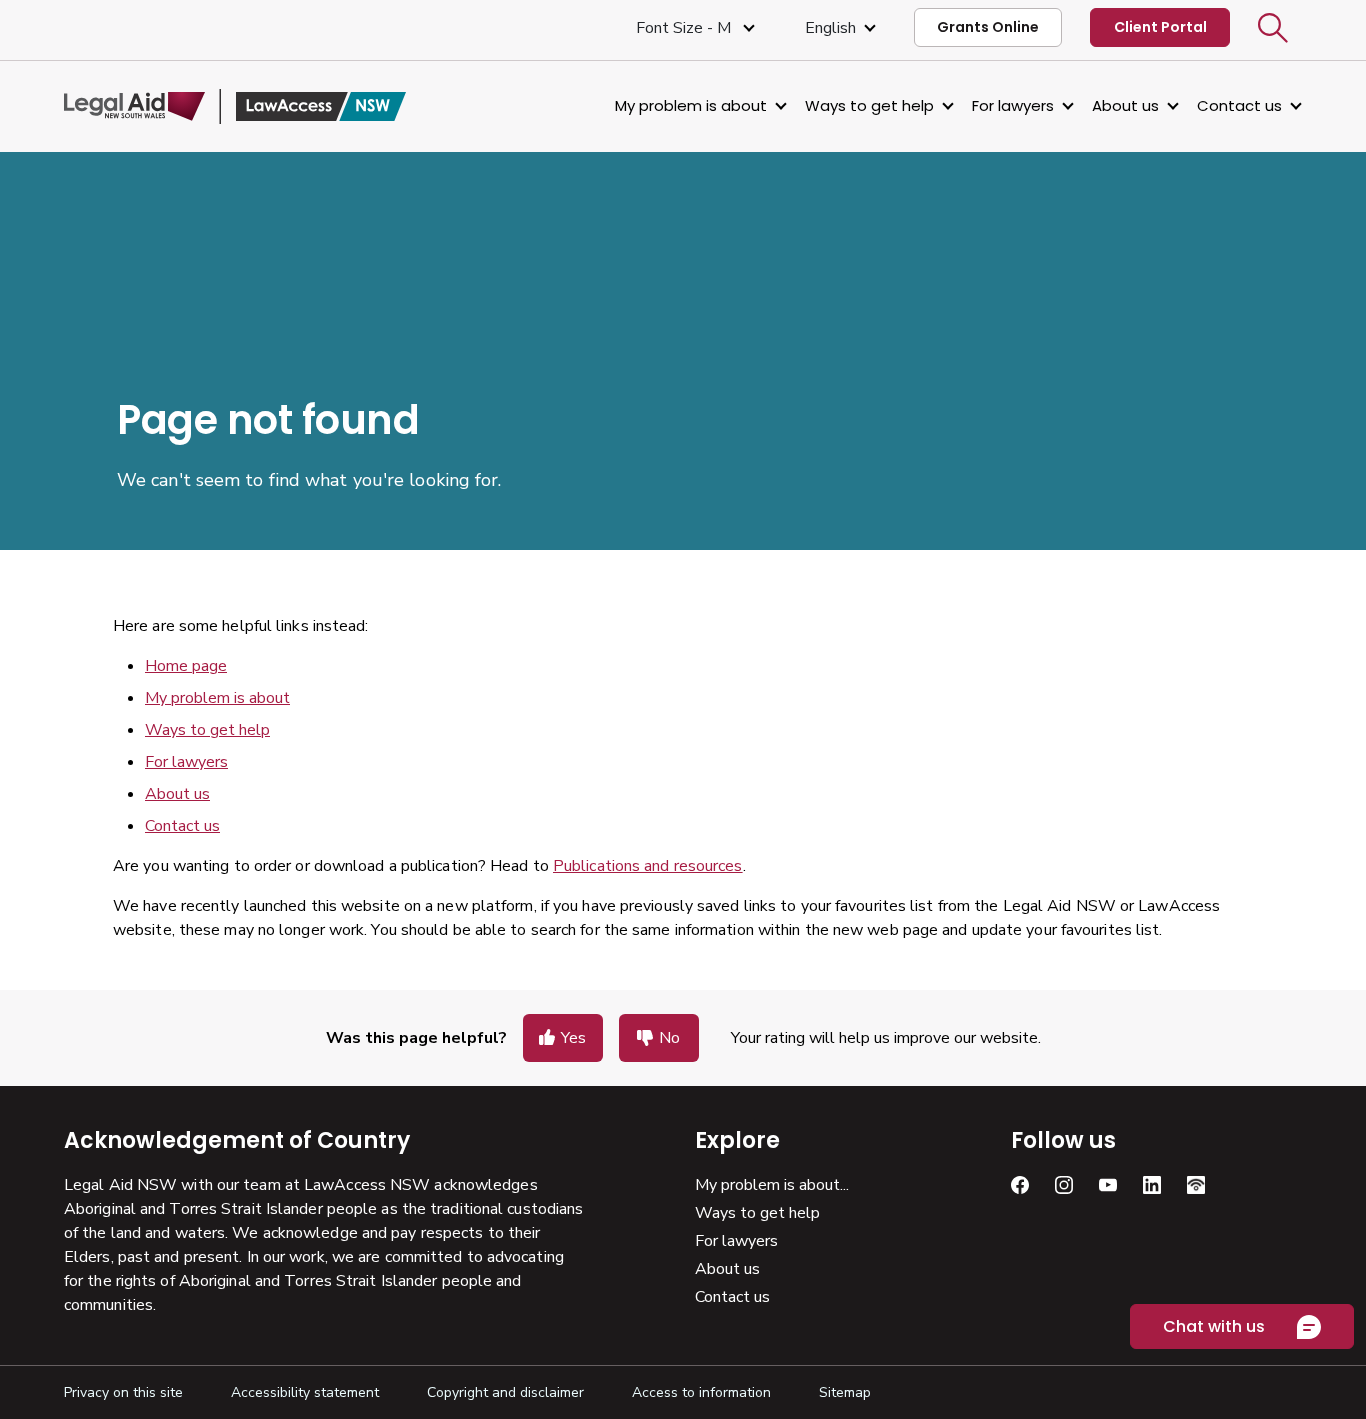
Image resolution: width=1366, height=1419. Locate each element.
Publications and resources (648, 866)
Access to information (701, 1392)
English (830, 28)
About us (1125, 105)
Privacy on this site (123, 1392)
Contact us (1239, 105)
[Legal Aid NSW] (235, 106)
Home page (186, 666)
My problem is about (691, 105)
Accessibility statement (305, 1392)
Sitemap (845, 1392)
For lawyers (1013, 105)
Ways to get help (869, 105)
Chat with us (1214, 1326)
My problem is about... (772, 1185)
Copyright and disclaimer (505, 1392)
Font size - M (685, 28)
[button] (1273, 28)
